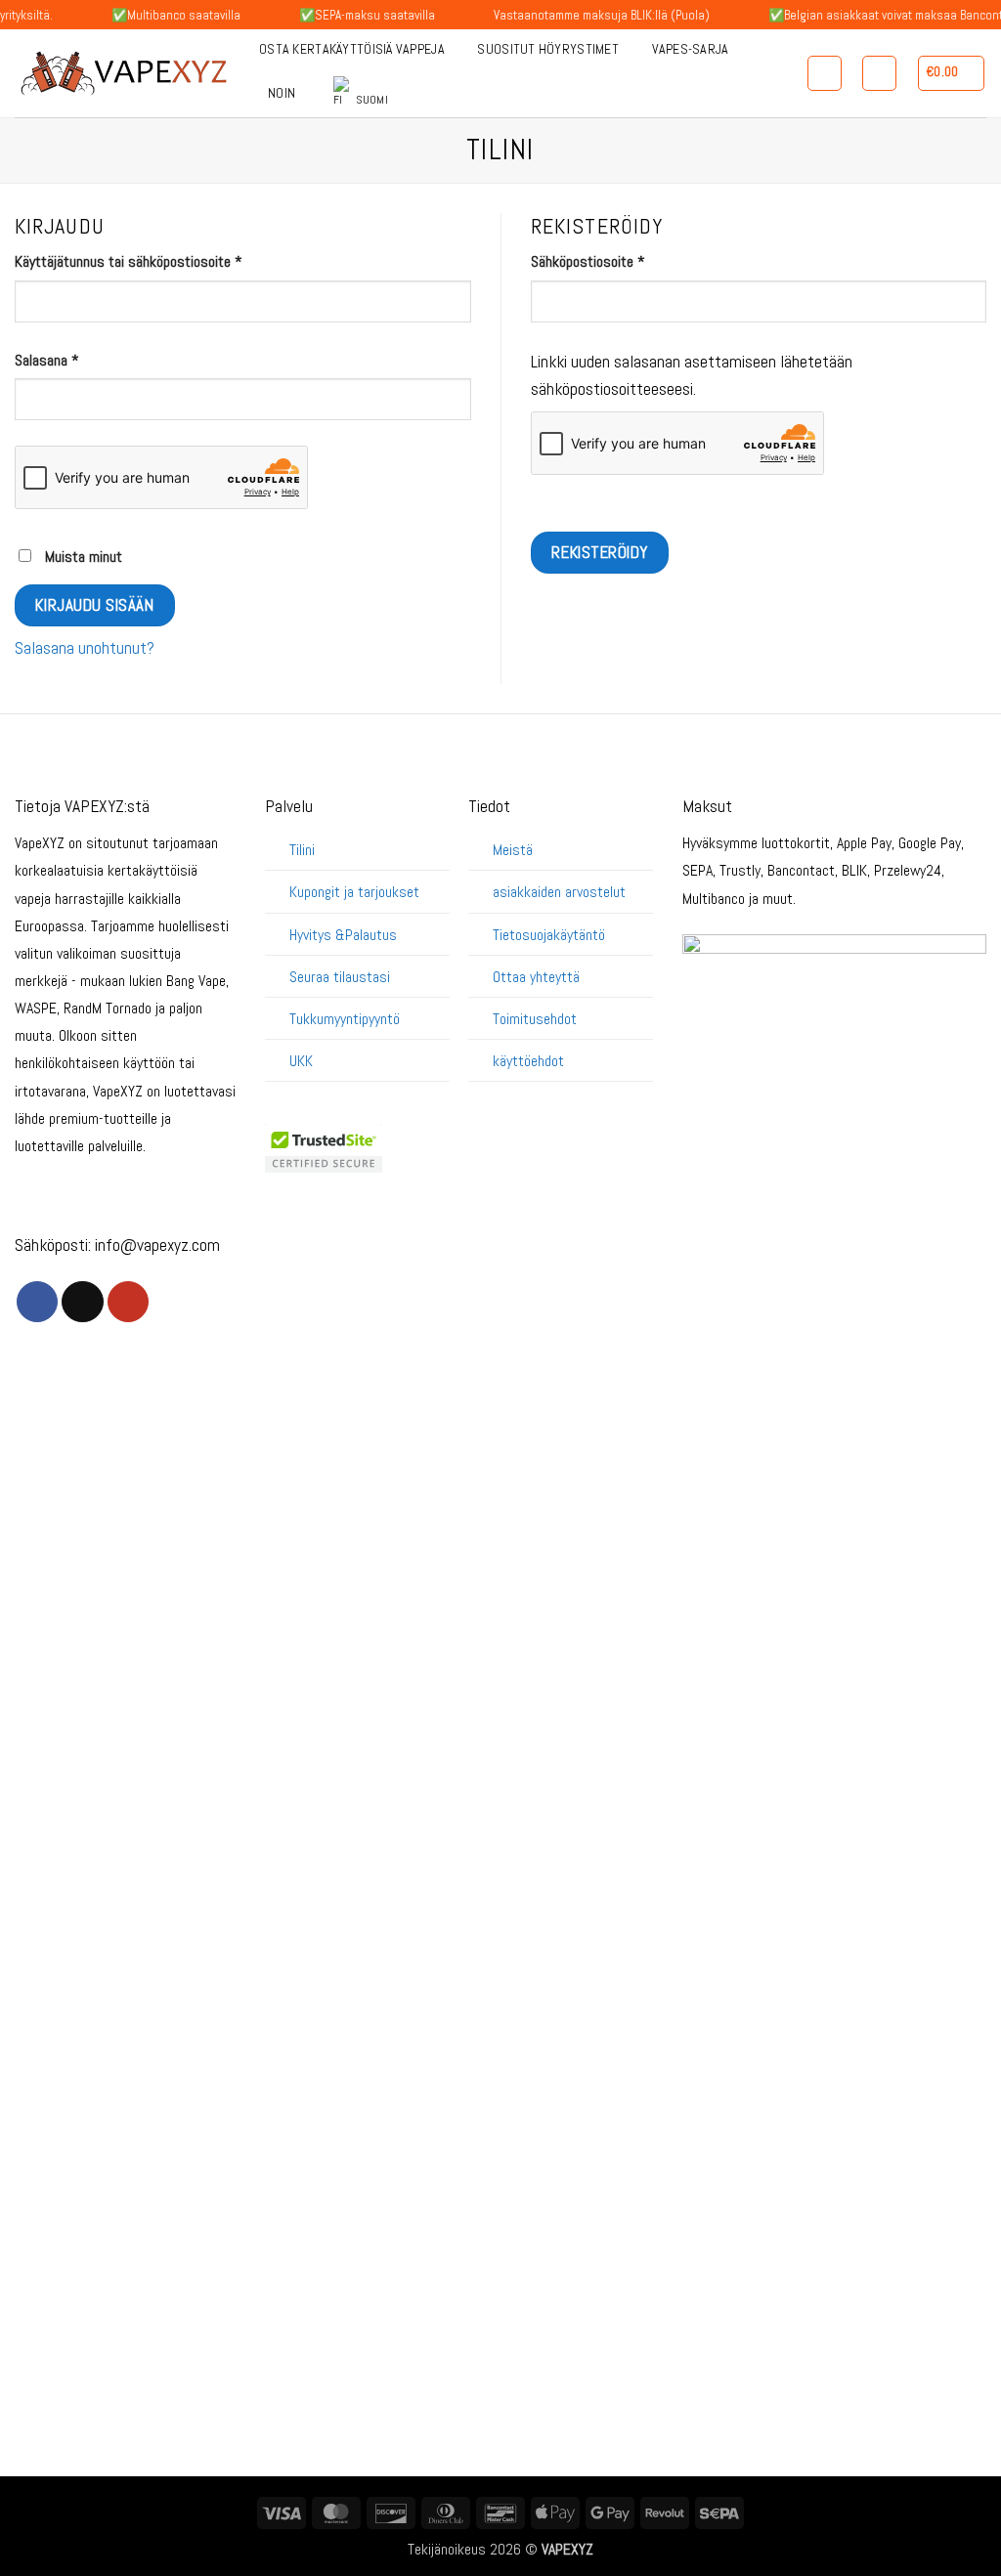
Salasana (75, 360)
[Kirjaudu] (879, 73)
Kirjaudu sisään (94, 605)
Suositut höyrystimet (548, 49)
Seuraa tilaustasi (340, 977)
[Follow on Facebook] (37, 1302)
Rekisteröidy (599, 552)
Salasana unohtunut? (85, 648)
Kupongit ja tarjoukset (354, 892)
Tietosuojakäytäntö (549, 935)
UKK (301, 1061)
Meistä (513, 850)
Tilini (302, 850)
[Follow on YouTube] (128, 1302)
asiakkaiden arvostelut (559, 892)
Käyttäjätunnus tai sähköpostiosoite (156, 261)
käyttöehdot (528, 1061)
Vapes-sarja (691, 49)
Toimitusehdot (535, 1019)
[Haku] (825, 73)
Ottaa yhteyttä (536, 977)
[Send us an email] (82, 1302)
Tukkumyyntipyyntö (345, 1019)
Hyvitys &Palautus (343, 935)
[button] (952, 73)
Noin (282, 93)
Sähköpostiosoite (616, 261)
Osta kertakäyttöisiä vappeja (352, 49)
